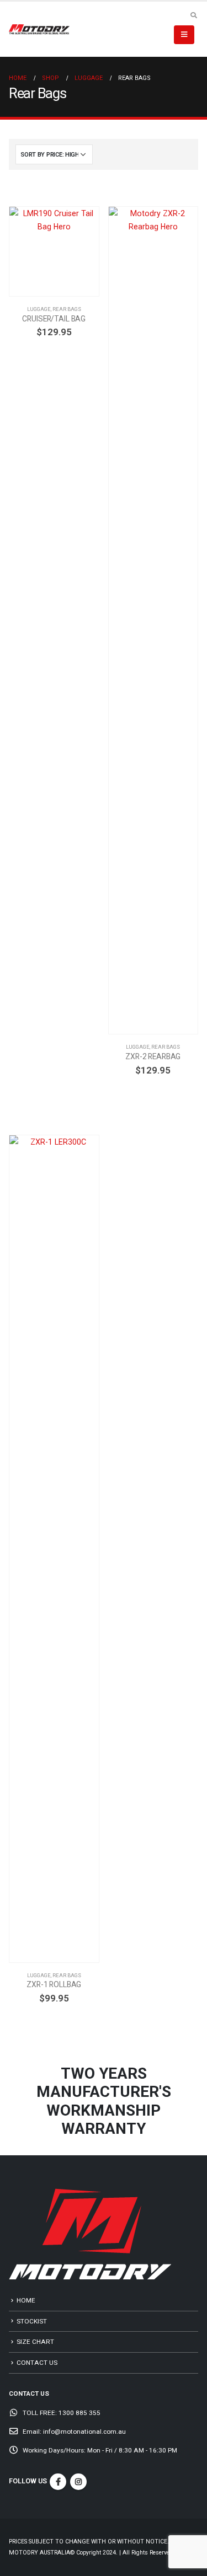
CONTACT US (37, 2363)
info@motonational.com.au (84, 2432)
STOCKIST (32, 2321)
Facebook (58, 2482)
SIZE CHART (35, 2342)
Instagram (78, 2482)
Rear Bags (67, 309)
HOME (26, 2300)
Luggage (39, 309)
